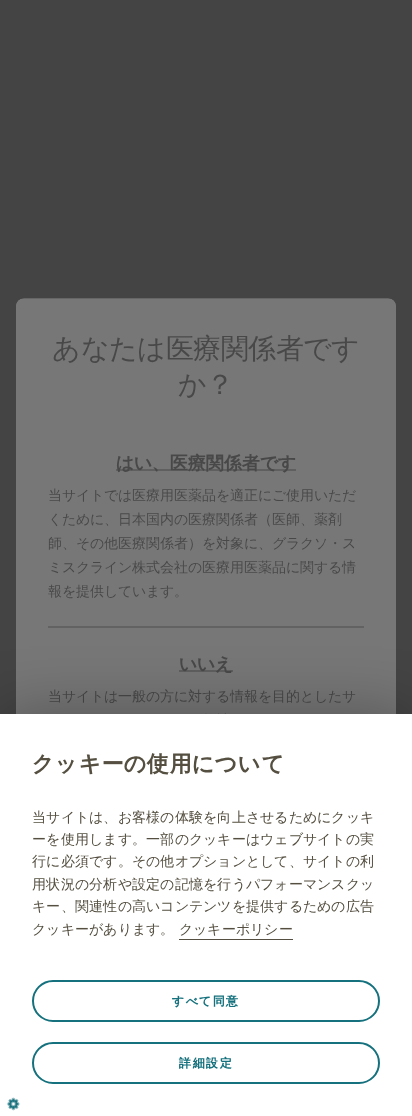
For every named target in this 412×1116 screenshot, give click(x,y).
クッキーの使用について (158, 763)
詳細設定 (206, 1063)
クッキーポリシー (236, 929)
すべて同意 (206, 1001)
